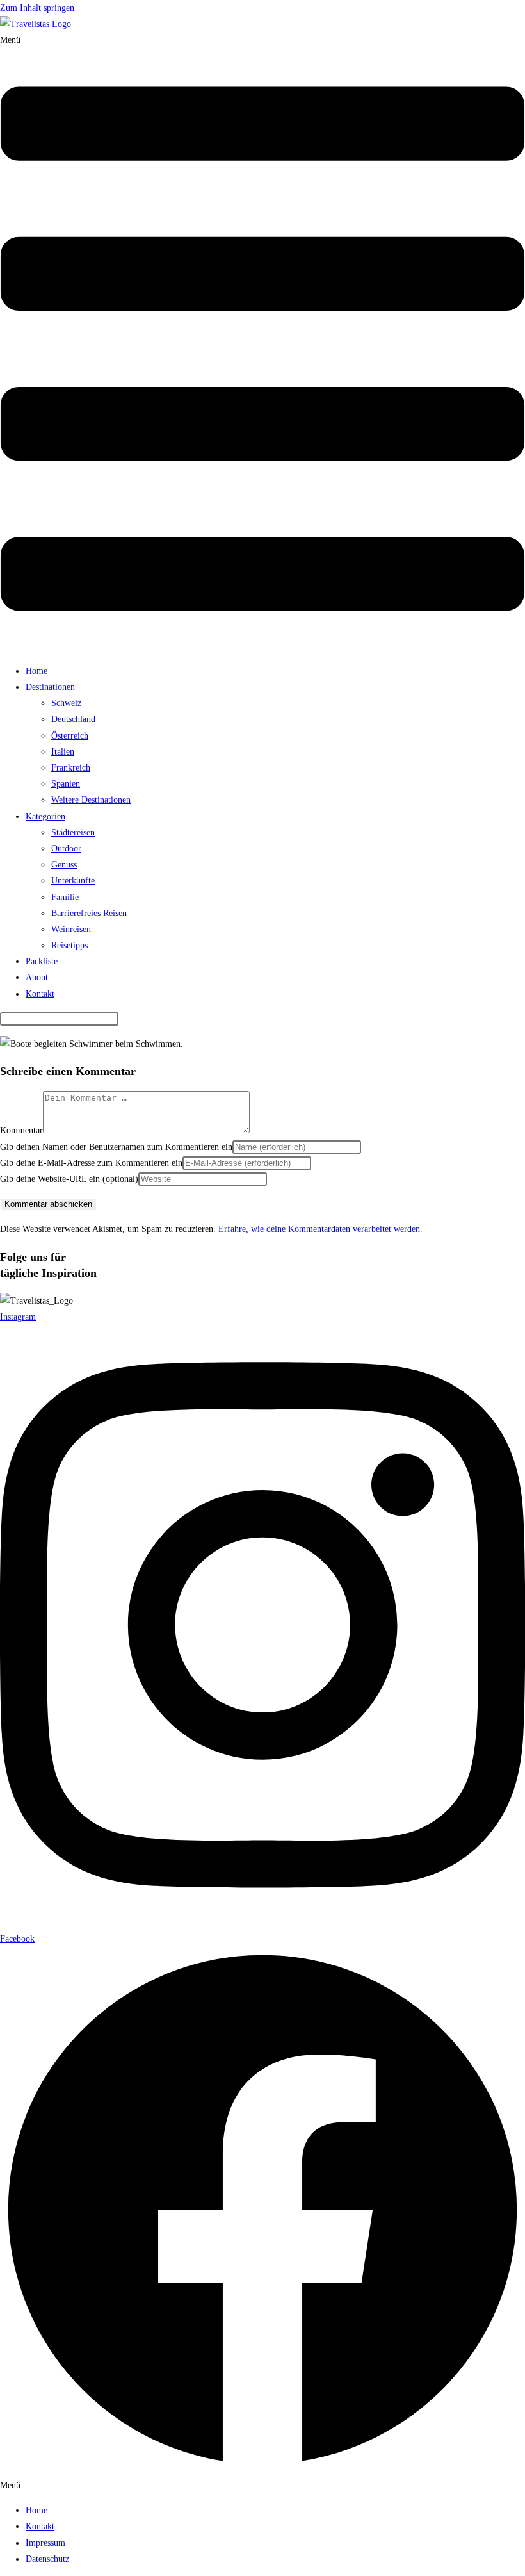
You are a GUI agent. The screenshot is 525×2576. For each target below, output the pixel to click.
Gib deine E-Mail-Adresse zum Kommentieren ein (91, 1163)
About (37, 977)
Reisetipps (69, 945)
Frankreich (71, 768)
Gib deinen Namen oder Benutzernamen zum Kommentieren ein (116, 1147)
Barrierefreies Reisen (89, 913)
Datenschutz (47, 2559)
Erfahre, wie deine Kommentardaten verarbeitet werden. (320, 1229)
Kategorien (45, 816)
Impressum (45, 2543)
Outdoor (66, 849)
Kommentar (21, 1130)
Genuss (64, 865)
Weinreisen (71, 929)
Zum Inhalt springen (37, 8)
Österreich (70, 736)
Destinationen (50, 687)
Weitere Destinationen (91, 800)
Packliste (42, 961)
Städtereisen (73, 833)
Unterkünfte (73, 881)
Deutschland (73, 719)
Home (36, 671)
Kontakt (40, 994)
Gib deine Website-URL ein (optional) (69, 1179)
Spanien (66, 784)
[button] (262, 343)
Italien (63, 752)
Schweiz (66, 703)
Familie (65, 897)
